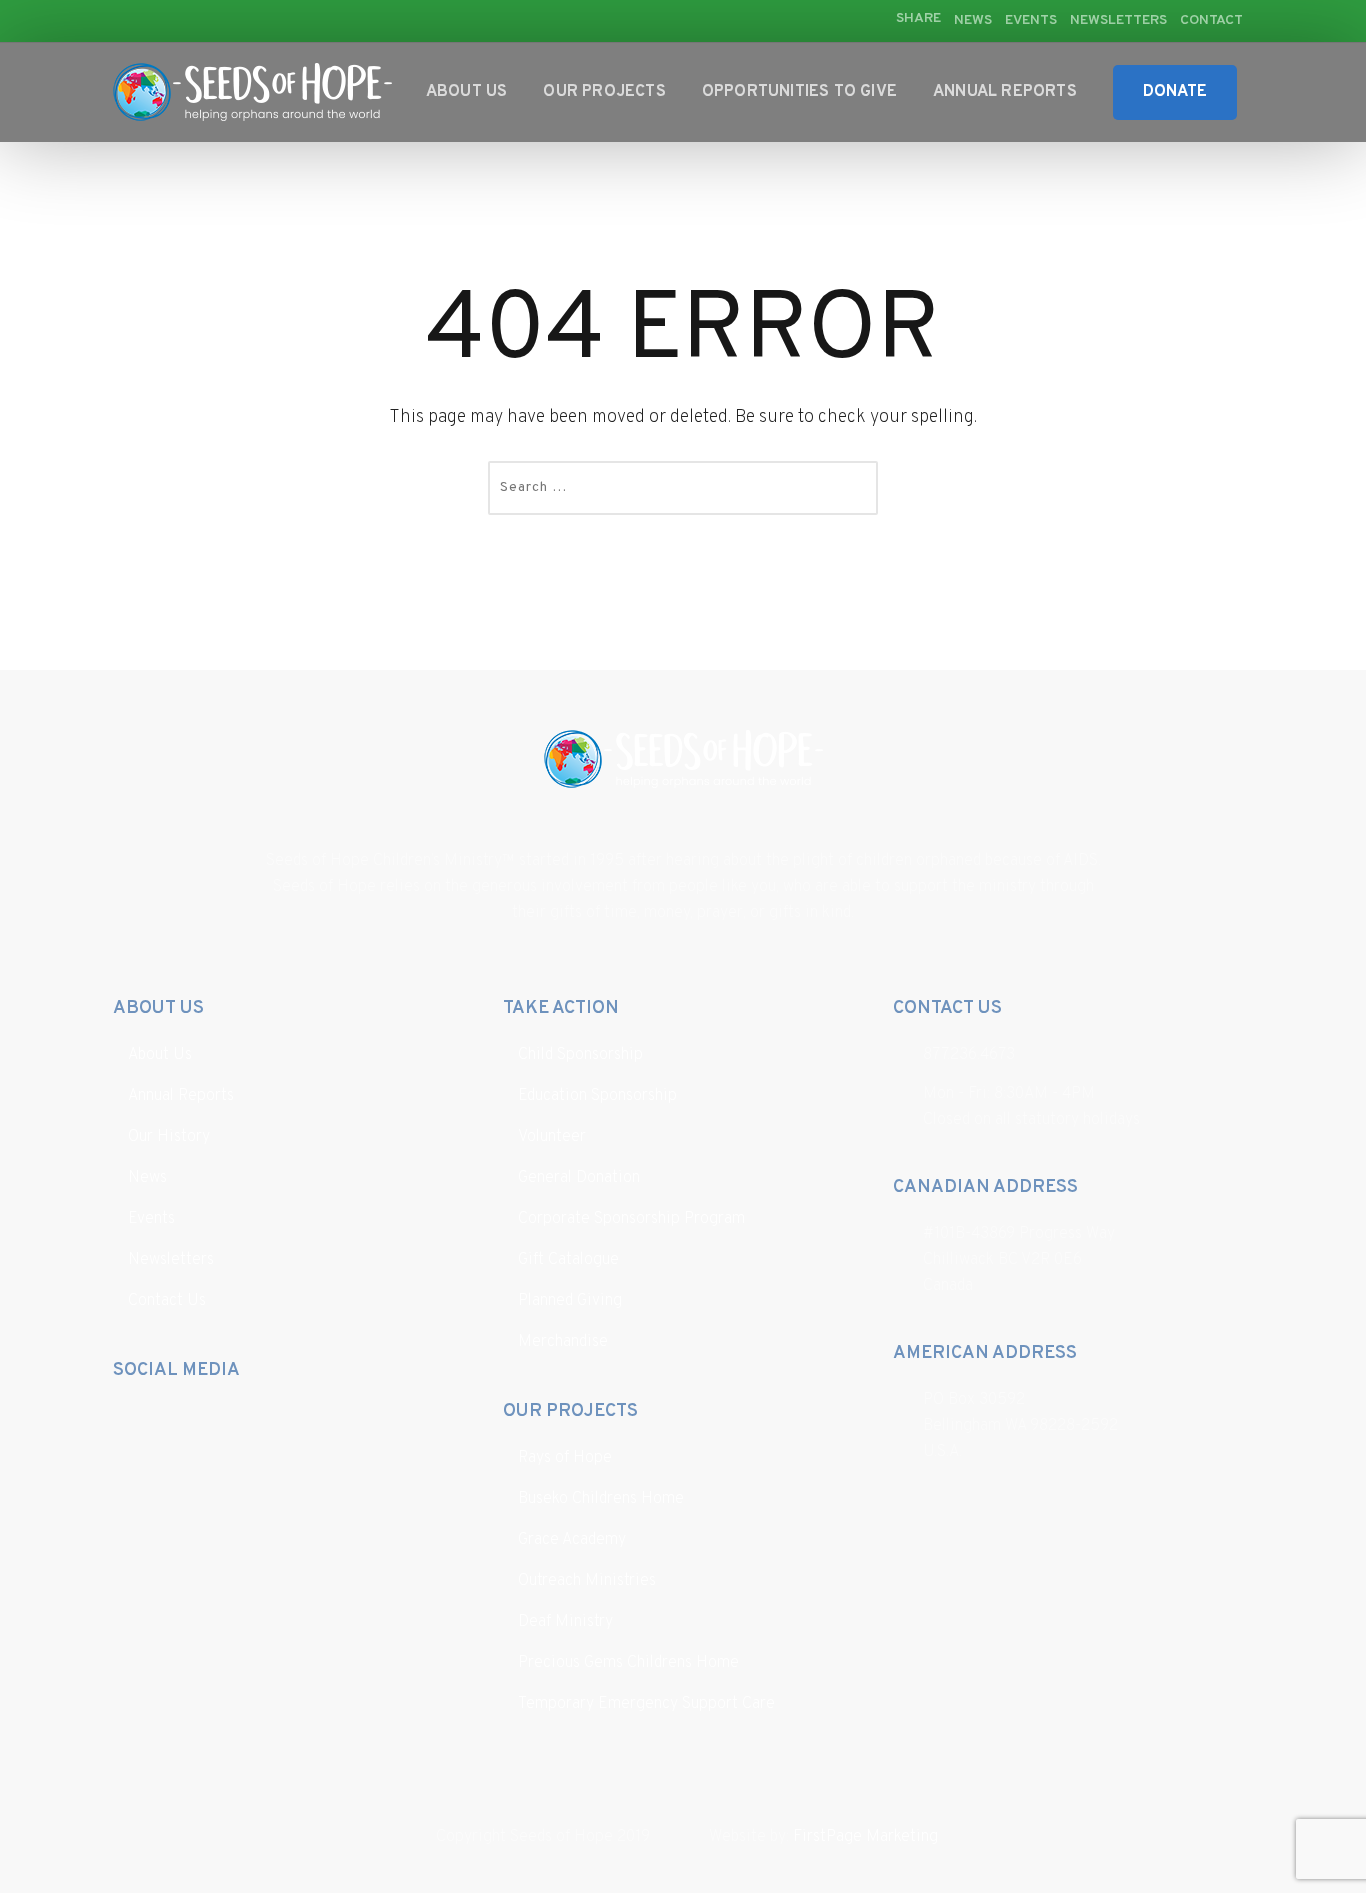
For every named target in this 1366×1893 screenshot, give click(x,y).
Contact (1211, 20)
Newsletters (1118, 20)
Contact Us (167, 1301)
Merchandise (563, 1342)
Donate (1175, 92)
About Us (467, 92)
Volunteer (552, 1137)
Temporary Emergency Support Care (646, 1704)
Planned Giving (570, 1301)
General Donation (579, 1178)
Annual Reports (1005, 92)
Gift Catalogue (568, 1260)
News (973, 20)
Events (1031, 20)
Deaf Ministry (565, 1622)
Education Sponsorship (597, 1096)
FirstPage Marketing (865, 1837)
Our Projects (604, 92)
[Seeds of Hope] (252, 92)
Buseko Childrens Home (601, 1499)
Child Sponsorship (580, 1055)
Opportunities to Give (799, 92)
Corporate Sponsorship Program (631, 1219)
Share (918, 19)
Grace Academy (572, 1540)
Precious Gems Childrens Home (628, 1663)
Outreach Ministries (587, 1581)
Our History (169, 1137)
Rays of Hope (565, 1458)
